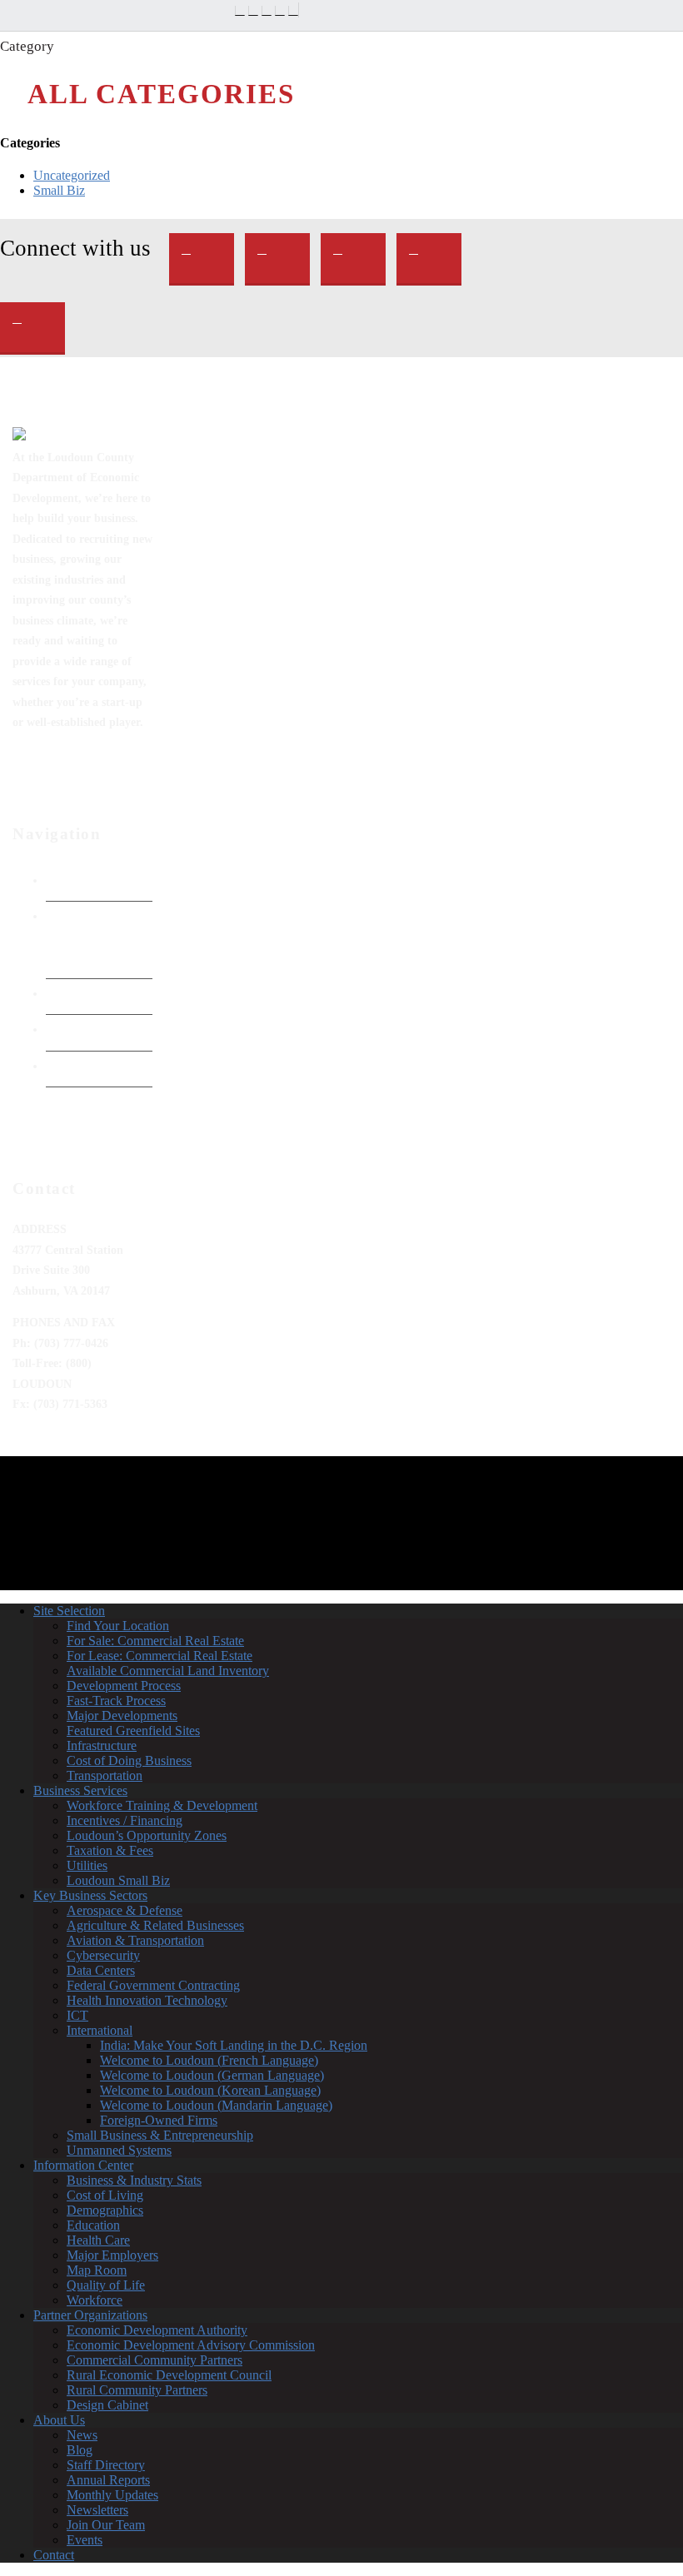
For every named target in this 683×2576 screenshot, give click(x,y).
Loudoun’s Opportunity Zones (147, 1835)
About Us (59, 2420)
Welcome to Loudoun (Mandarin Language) (216, 2105)
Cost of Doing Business (129, 1760)
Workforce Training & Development (162, 1805)
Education (93, 2225)
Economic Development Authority (81, 936)
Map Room (97, 2270)
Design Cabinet (107, 2405)
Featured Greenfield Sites (133, 1731)
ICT (77, 2015)
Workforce (95, 2300)
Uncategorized (72, 175)
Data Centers (101, 1970)
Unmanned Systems (119, 2150)
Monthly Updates (112, 2495)
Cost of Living (105, 2195)
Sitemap (67, 1066)
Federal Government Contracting (153, 1985)
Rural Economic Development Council (169, 2375)
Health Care (98, 2240)
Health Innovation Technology (147, 2000)
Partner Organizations (90, 2315)
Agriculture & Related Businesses (155, 1925)
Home (62, 880)
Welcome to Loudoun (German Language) (212, 2075)
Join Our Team (106, 2525)
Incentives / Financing (125, 1820)
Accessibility (79, 1029)
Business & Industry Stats (134, 2180)
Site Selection (69, 1611)
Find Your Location (118, 1626)
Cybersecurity (103, 1955)
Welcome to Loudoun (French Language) (209, 2060)
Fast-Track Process (116, 1701)
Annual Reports (108, 2480)
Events (85, 2540)
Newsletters (97, 2510)
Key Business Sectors (90, 1895)
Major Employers (112, 2255)
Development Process (124, 1686)
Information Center (83, 2165)
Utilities (87, 1865)
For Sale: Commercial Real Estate (155, 1641)
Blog (80, 2450)
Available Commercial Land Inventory (168, 1671)
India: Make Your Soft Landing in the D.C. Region (234, 2045)
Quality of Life (106, 2285)
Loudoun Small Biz (118, 1880)
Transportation (105, 1775)
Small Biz (59, 190)
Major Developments (122, 1716)
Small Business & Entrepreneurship (160, 2135)
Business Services (80, 1790)
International (100, 2030)
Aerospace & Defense (125, 1910)
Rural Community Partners (137, 2390)
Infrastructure (102, 1746)
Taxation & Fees (110, 1850)
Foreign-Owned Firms (159, 2120)
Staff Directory (106, 2465)
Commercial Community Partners (155, 2360)
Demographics (105, 2210)
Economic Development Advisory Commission (191, 2345)
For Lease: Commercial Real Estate (160, 1656)
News (82, 2435)
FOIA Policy (78, 993)
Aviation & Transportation (135, 1940)
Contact (54, 2555)
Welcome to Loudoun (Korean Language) (210, 2090)
